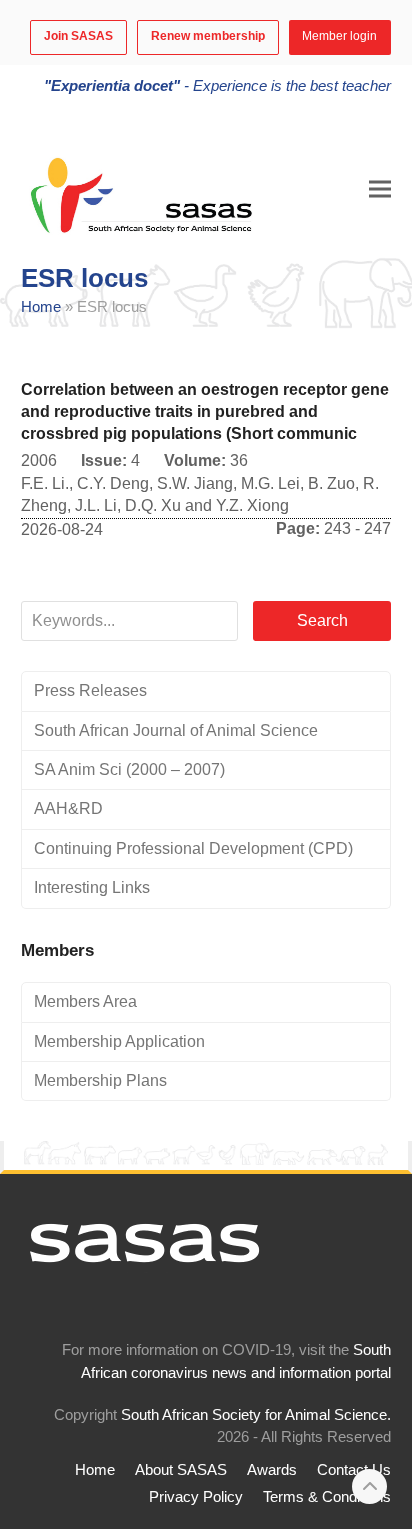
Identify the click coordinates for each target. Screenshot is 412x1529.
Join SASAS (78, 36)
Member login (339, 36)
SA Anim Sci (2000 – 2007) (129, 769)
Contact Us (354, 1470)
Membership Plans (100, 1080)
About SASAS (181, 1470)
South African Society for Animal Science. (256, 1415)
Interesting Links (92, 887)
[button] (380, 188)
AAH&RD (68, 808)
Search (322, 620)
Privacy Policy (196, 1497)
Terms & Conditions (327, 1497)
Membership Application (119, 1041)
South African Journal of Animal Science (176, 730)
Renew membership (208, 36)
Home (41, 307)
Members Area (85, 1001)
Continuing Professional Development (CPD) (193, 848)
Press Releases (90, 690)
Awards (272, 1470)
